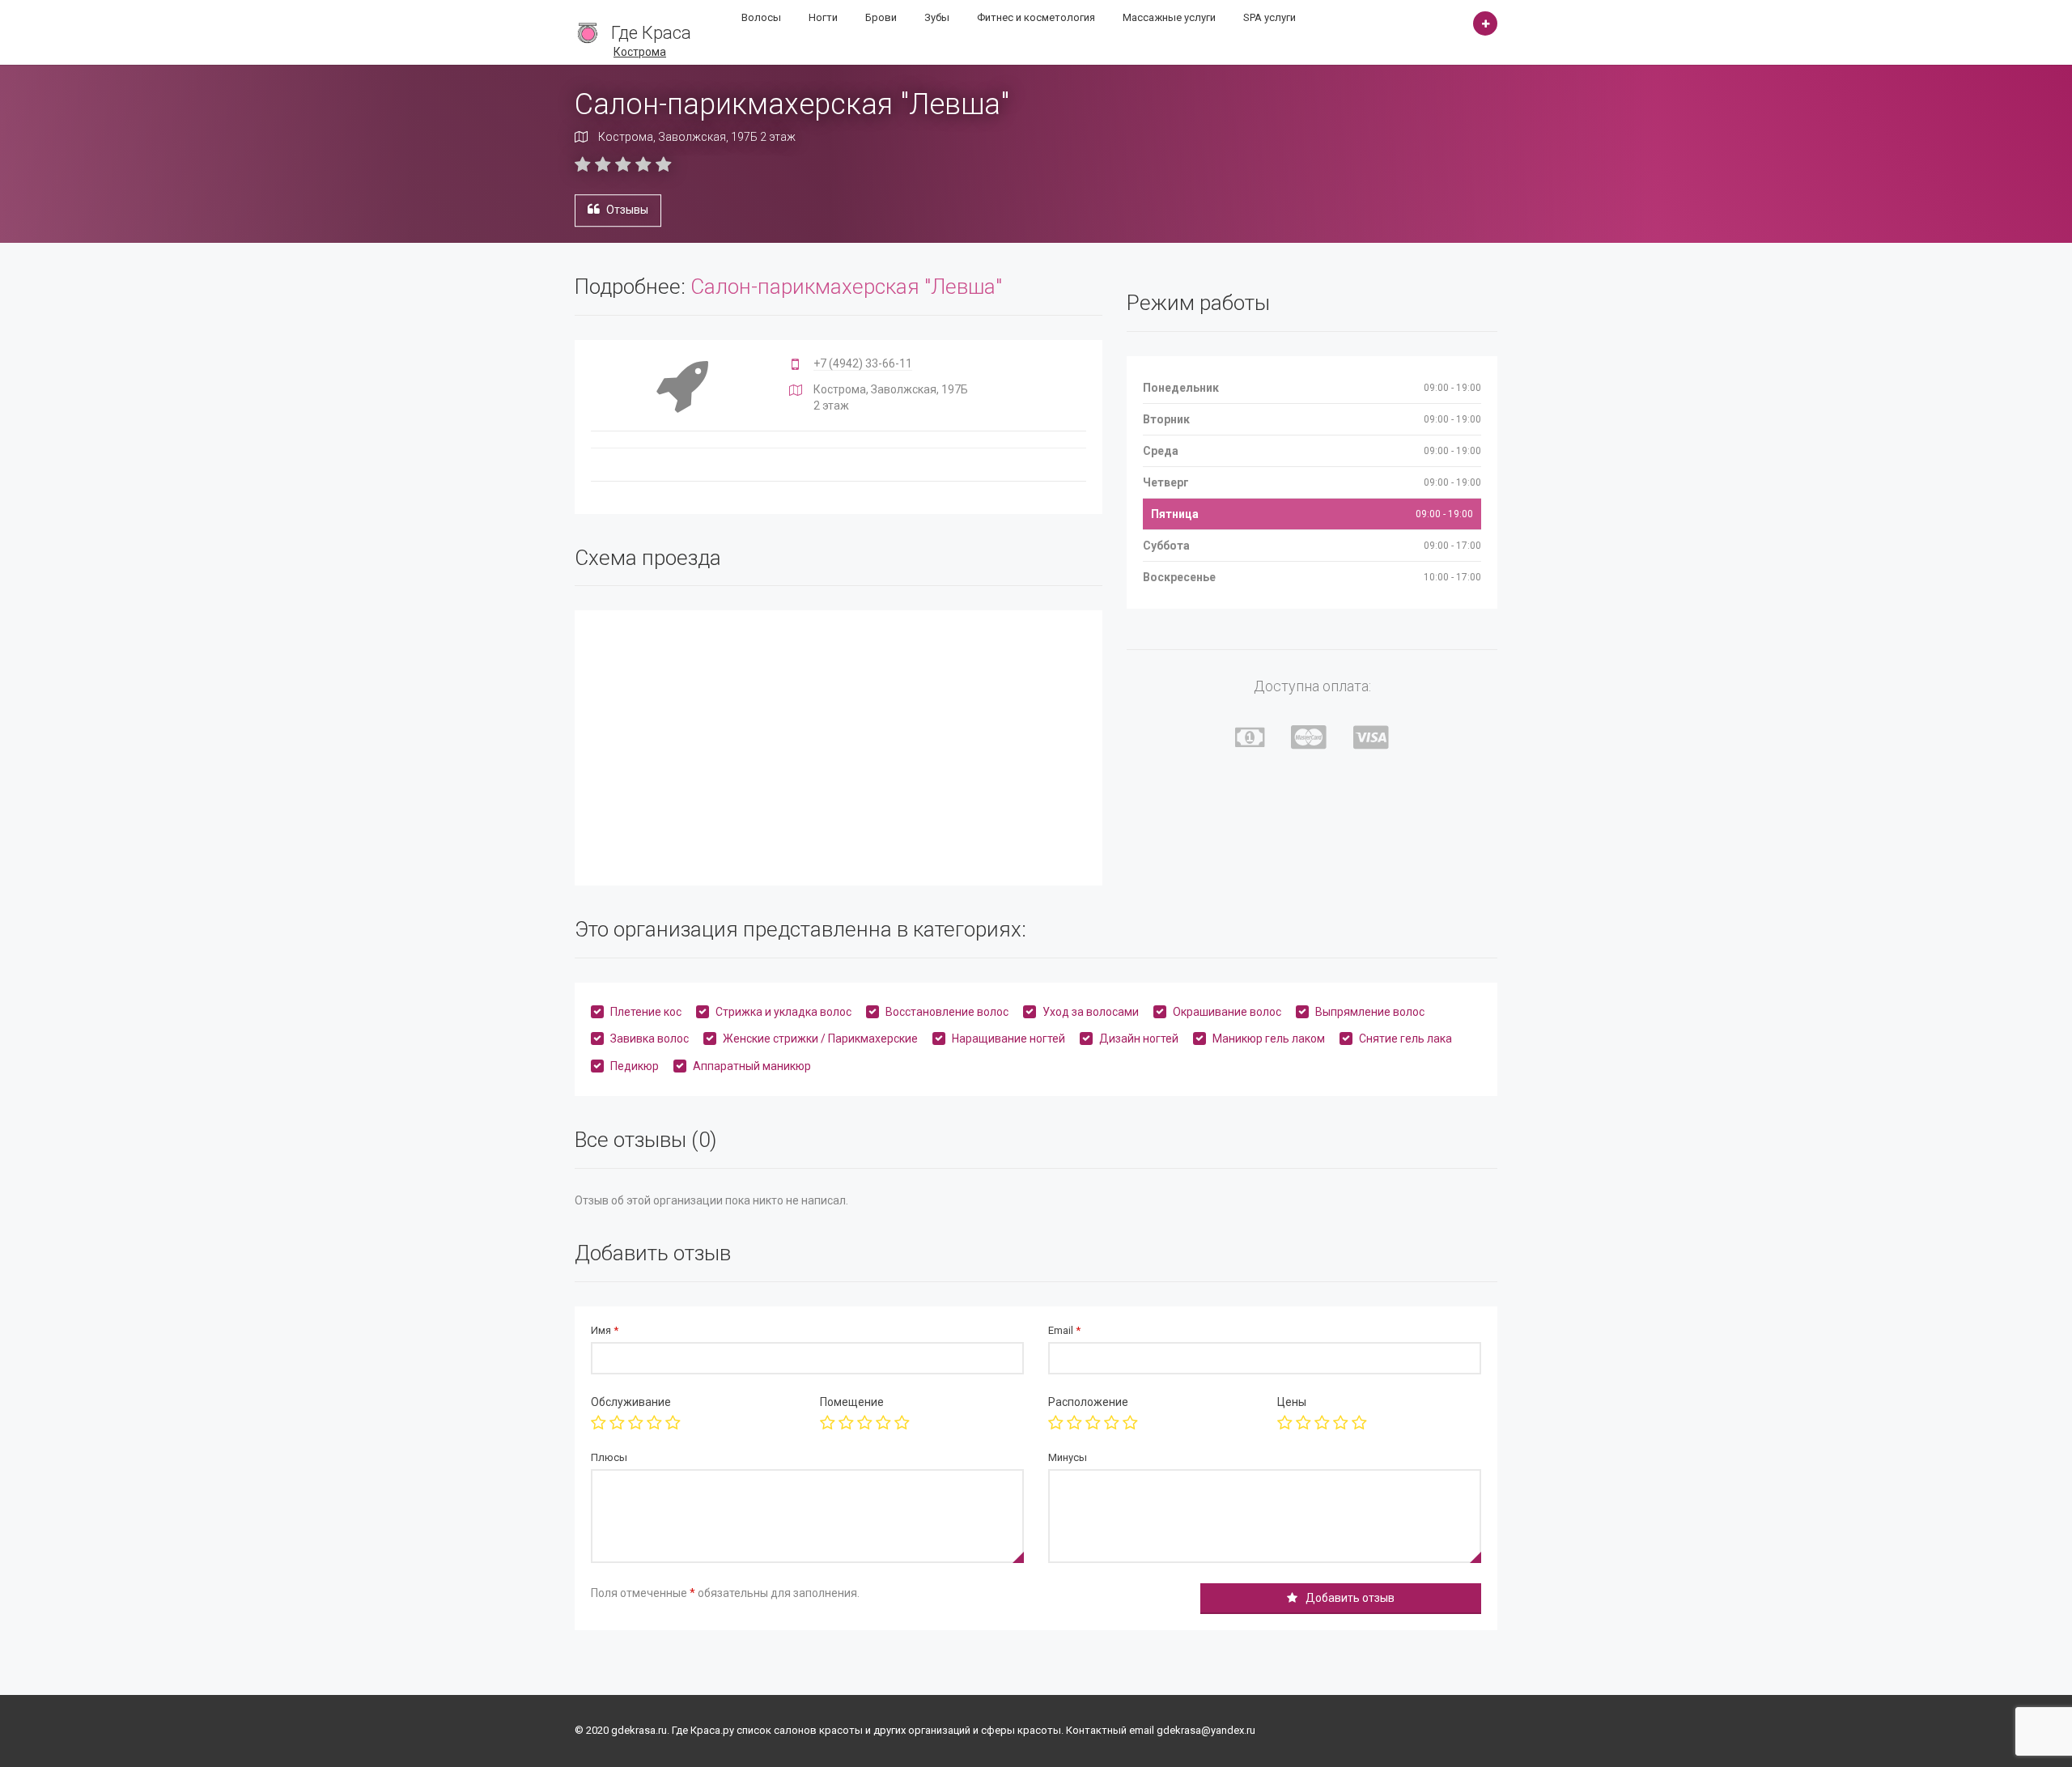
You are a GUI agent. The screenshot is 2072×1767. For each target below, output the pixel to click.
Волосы (761, 17)
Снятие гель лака (1405, 1039)
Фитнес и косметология (1036, 17)
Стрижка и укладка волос (783, 1012)
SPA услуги (1270, 17)
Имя (605, 1330)
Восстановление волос (947, 1012)
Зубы (937, 17)
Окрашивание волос (1227, 1012)
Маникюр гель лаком (1269, 1039)
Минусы (1068, 1457)
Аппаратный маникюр (752, 1066)
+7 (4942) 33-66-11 (863, 363)
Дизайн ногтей (1139, 1039)
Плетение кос (646, 1012)
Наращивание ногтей (1008, 1039)
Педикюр (635, 1066)
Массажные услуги (1169, 17)
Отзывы (627, 210)
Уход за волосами (1091, 1012)
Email (1064, 1330)
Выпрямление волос (1370, 1012)
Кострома (640, 52)
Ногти (823, 17)
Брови (881, 17)
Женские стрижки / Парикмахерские (820, 1039)
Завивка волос (650, 1039)
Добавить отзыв (1350, 1598)
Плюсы (609, 1457)
